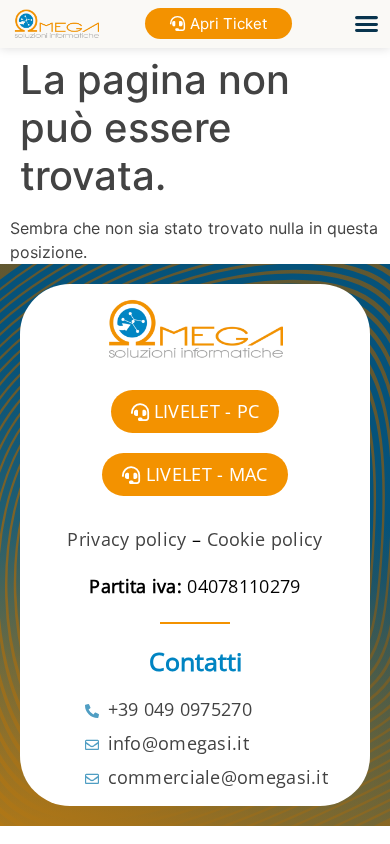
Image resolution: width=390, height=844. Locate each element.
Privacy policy (126, 539)
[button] (367, 24)
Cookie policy (265, 539)
